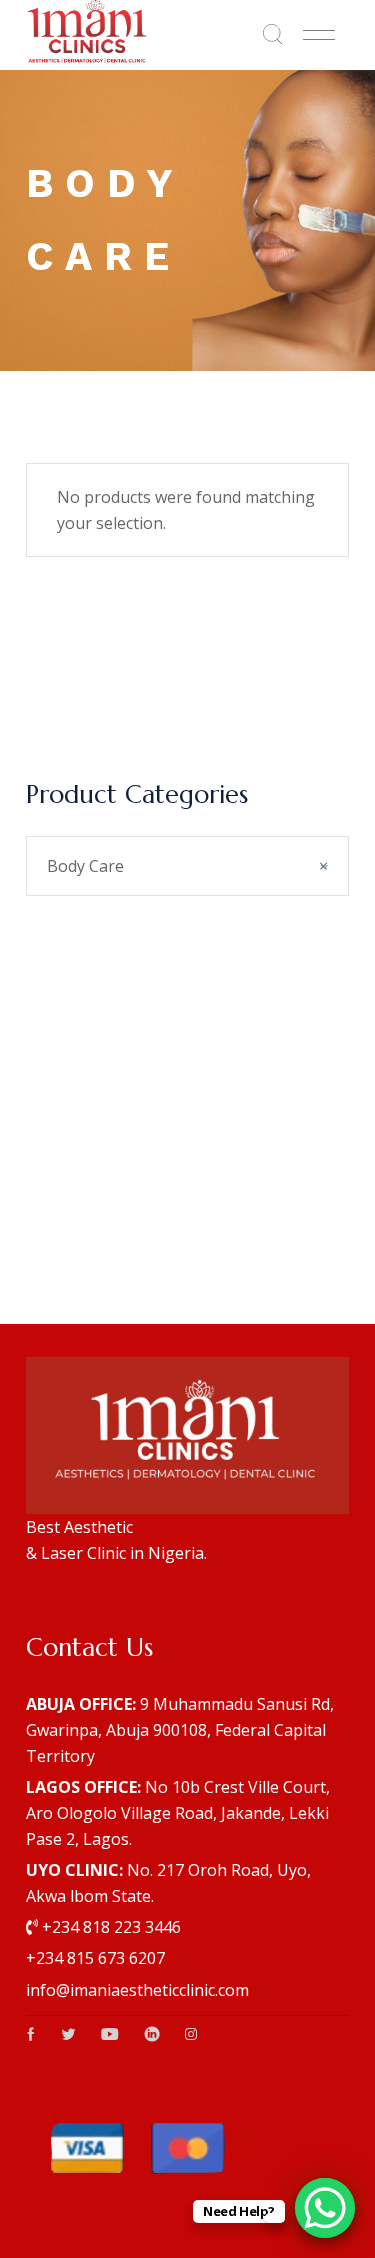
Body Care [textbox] (187, 866)
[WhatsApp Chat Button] (325, 2208)
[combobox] (187, 866)
